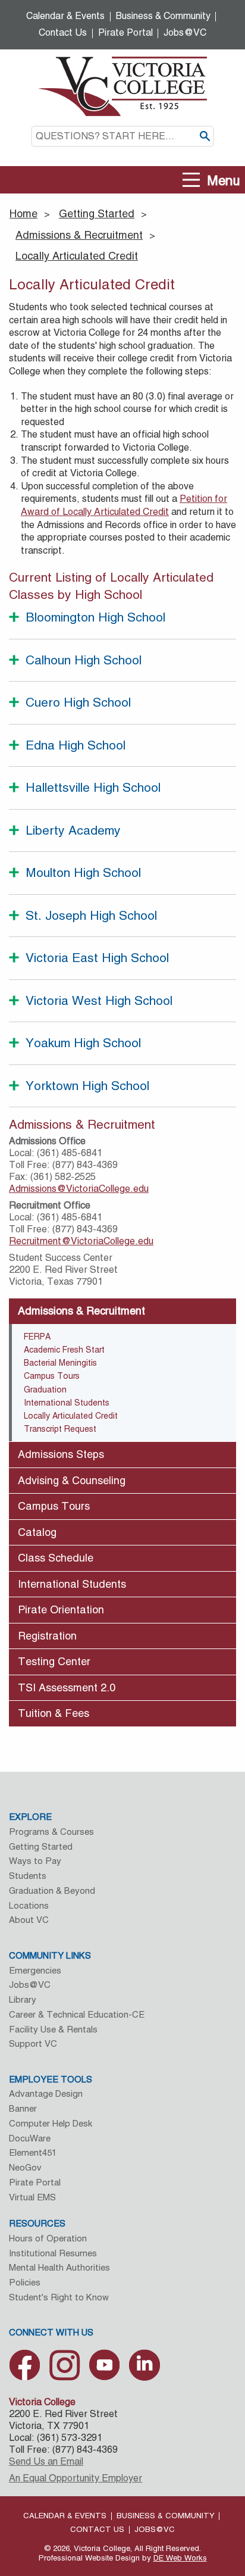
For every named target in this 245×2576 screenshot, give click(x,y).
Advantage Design (46, 2093)
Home (23, 213)
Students (28, 1876)
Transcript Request (60, 1429)
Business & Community (163, 16)
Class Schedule (56, 1558)
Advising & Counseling (72, 1480)
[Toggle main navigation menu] (191, 180)
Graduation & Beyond (52, 1890)
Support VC (33, 2043)
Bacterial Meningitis (60, 1363)
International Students (67, 1403)
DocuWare (30, 2138)
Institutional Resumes (53, 2253)
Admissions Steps (61, 1454)
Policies (25, 2282)
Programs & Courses (51, 1832)
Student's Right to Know (59, 2297)
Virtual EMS (32, 2197)
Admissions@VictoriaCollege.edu (79, 1189)
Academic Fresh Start (64, 1350)
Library (23, 1999)
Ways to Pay (35, 1861)
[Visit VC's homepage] (122, 85)
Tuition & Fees (54, 1713)
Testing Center (54, 1661)
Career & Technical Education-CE (77, 2014)
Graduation (45, 1390)
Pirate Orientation (61, 1609)
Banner (23, 2108)
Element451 (33, 2152)
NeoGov (25, 2167)
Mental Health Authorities (59, 2267)
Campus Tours (52, 1376)
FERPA (37, 1337)
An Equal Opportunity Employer (76, 2478)
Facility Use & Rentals (53, 2029)
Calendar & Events (65, 16)
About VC (29, 1920)
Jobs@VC (185, 32)
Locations (29, 1905)
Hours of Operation (48, 2238)
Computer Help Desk (51, 2123)
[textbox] (122, 136)
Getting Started (97, 213)
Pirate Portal (125, 32)
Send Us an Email (46, 2461)
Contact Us (63, 32)
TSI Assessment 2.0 (67, 1687)
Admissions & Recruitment (79, 235)
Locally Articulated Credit (77, 256)
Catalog (37, 1532)
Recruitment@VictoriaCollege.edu (81, 1241)
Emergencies (35, 1970)
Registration (47, 1636)
